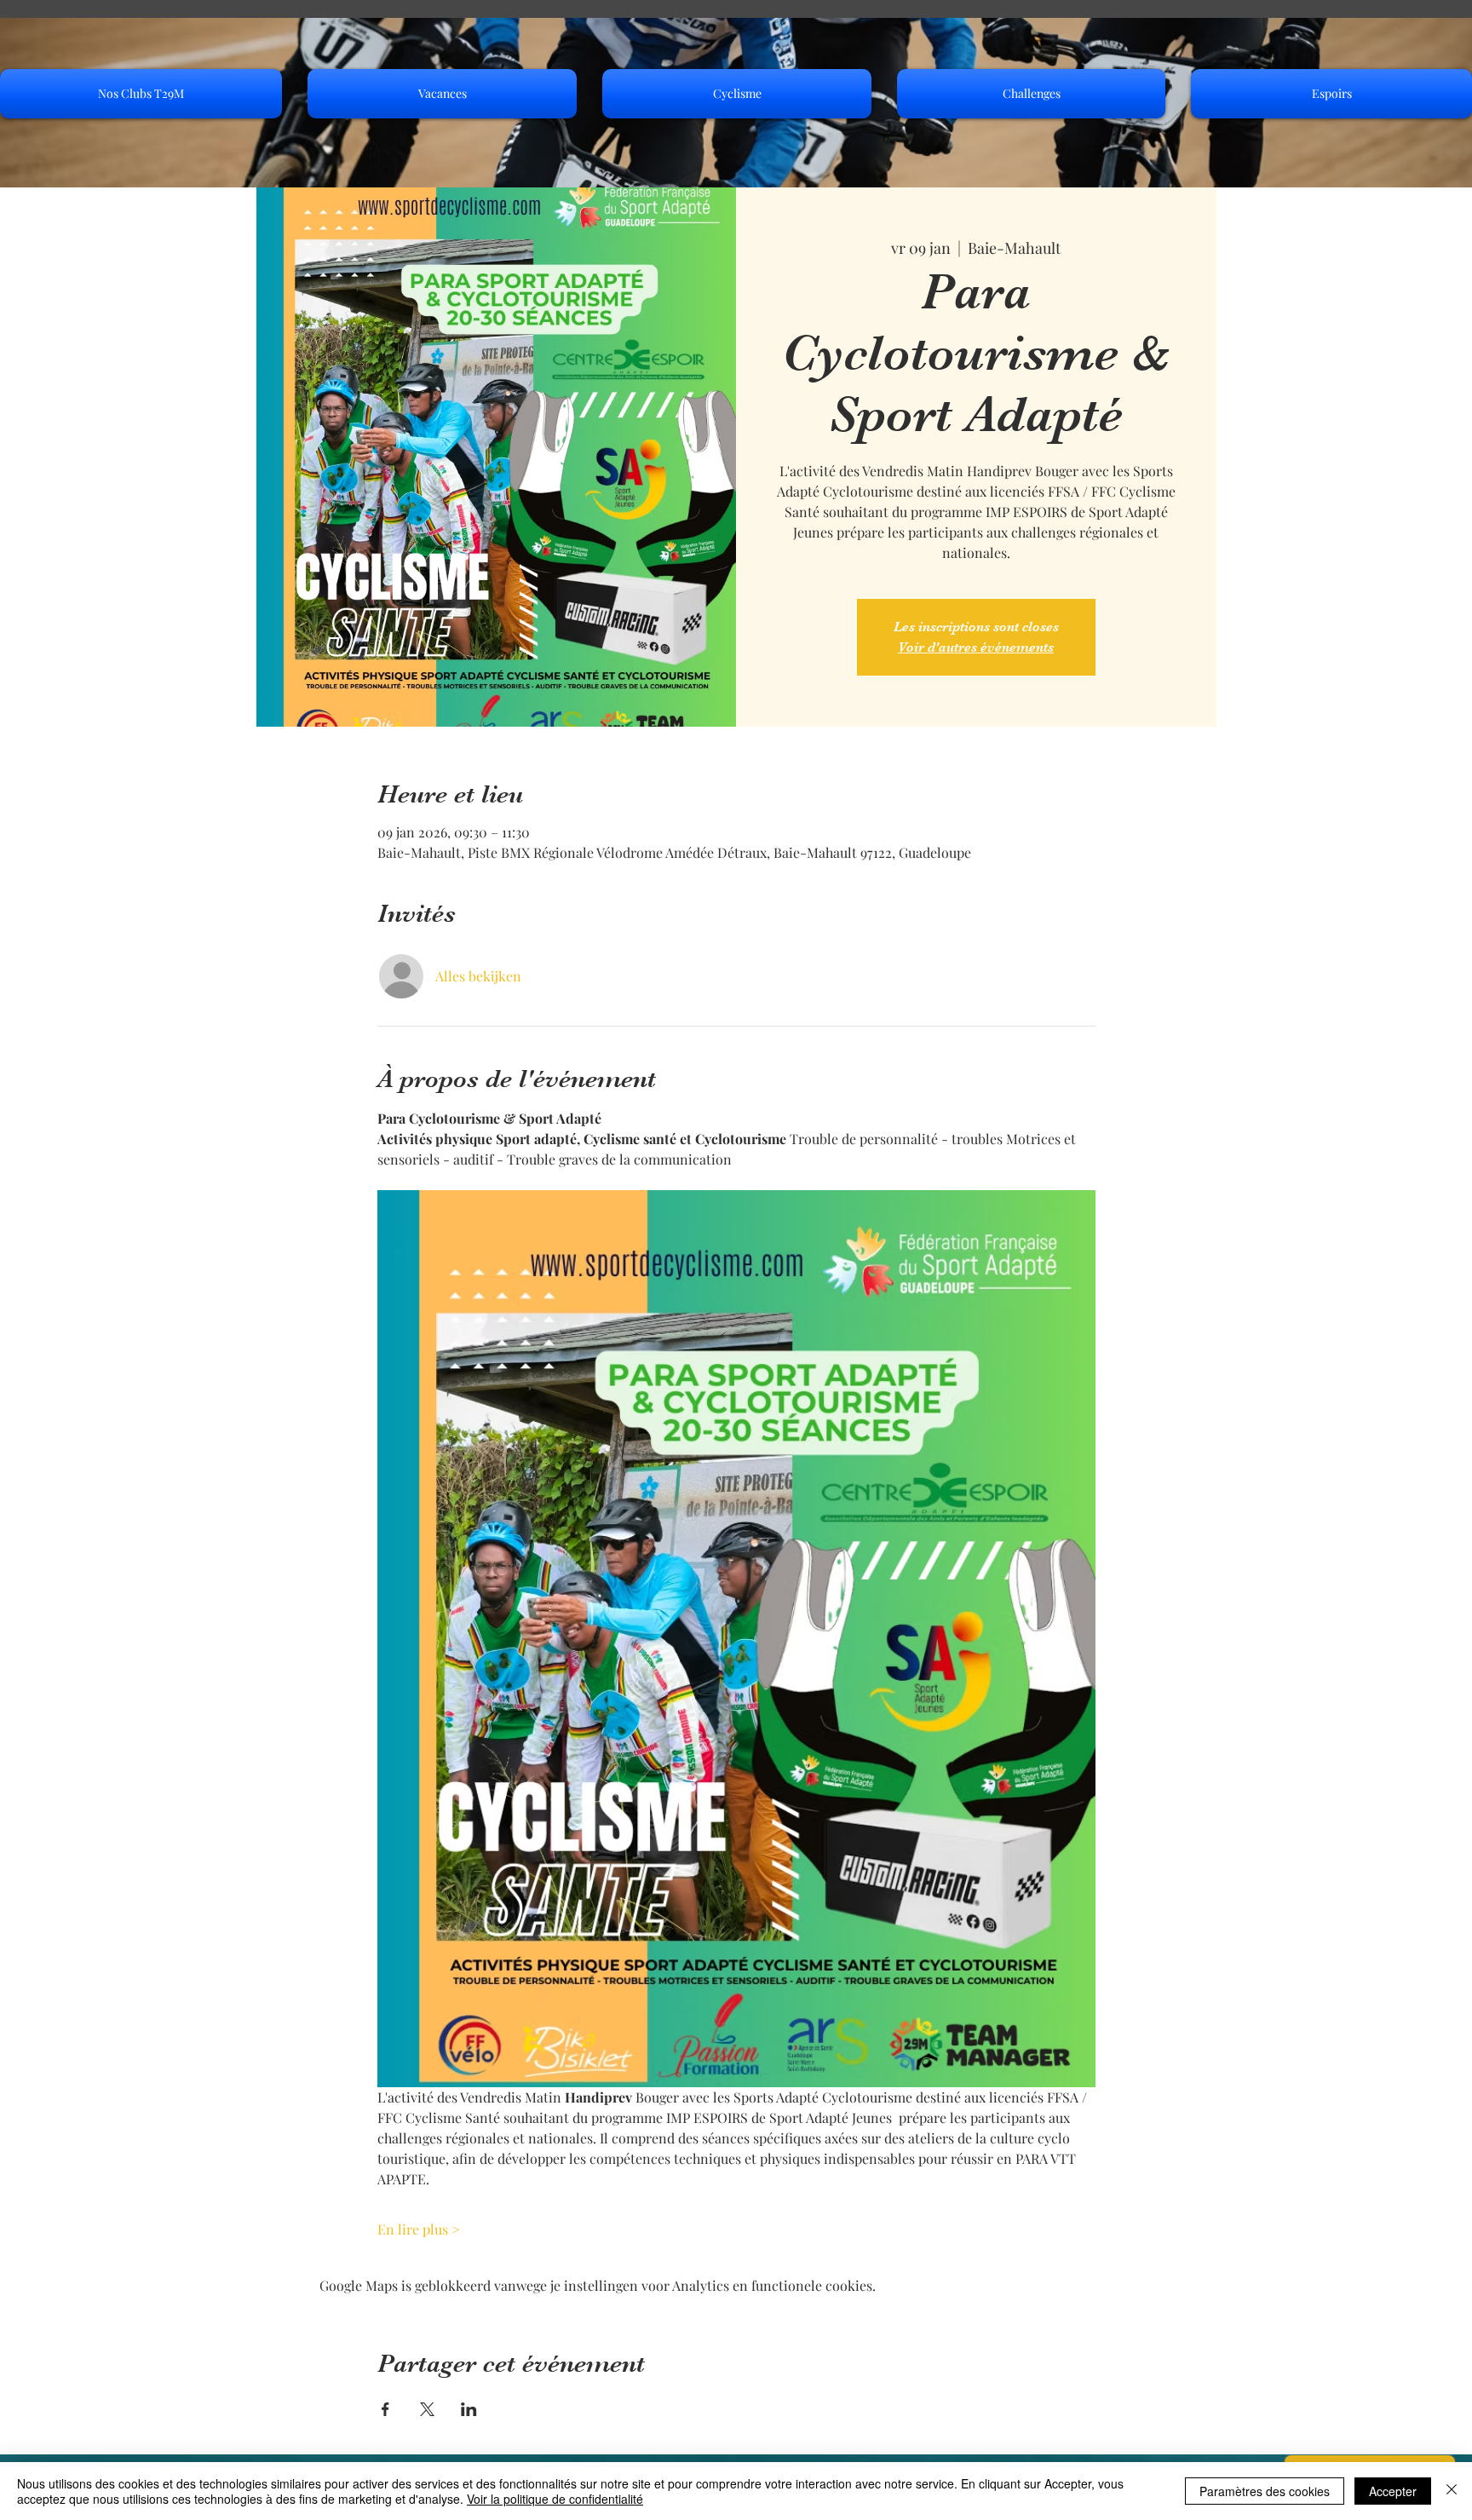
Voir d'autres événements (976, 647)
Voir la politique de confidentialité (555, 2499)
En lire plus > (419, 2229)
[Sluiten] (1452, 2491)
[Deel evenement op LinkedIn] (469, 2409)
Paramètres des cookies (1265, 2491)
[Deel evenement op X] (427, 2409)
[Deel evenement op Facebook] (385, 2409)
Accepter (1393, 2491)
